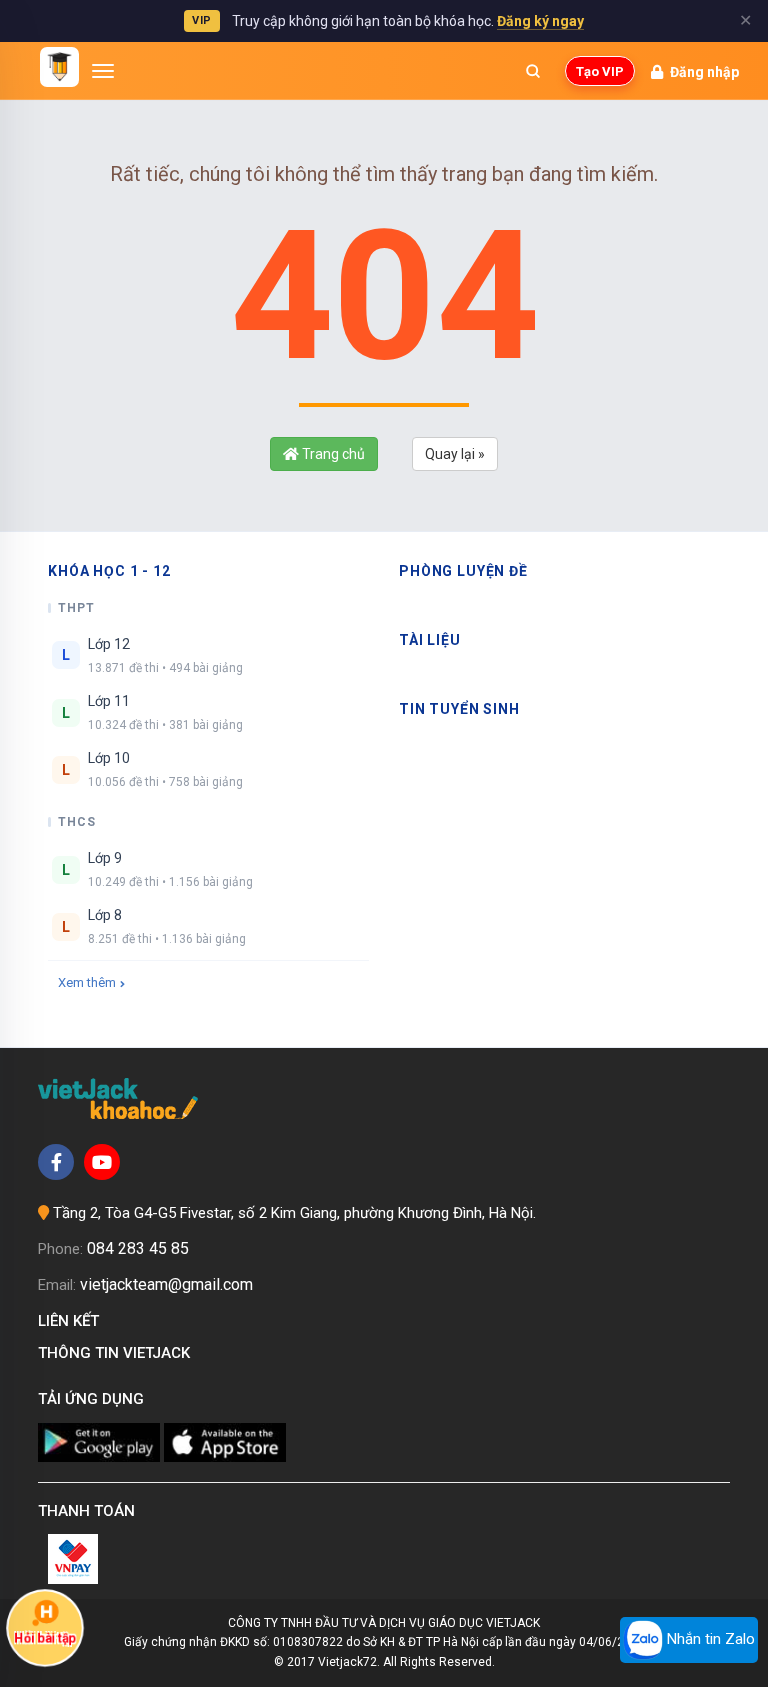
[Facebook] (56, 1162)
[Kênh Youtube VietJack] (102, 1162)
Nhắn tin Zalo (709, 1639)
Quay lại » (455, 454)
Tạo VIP (600, 71)
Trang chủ (332, 454)
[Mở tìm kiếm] (533, 71)
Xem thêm (87, 982)
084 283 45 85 (138, 1248)
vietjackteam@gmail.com (166, 1284)
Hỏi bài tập (45, 1638)
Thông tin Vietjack (118, 1353)
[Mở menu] (103, 71)
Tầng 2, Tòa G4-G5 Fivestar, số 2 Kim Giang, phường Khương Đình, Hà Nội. (294, 1213)
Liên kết (72, 1321)
